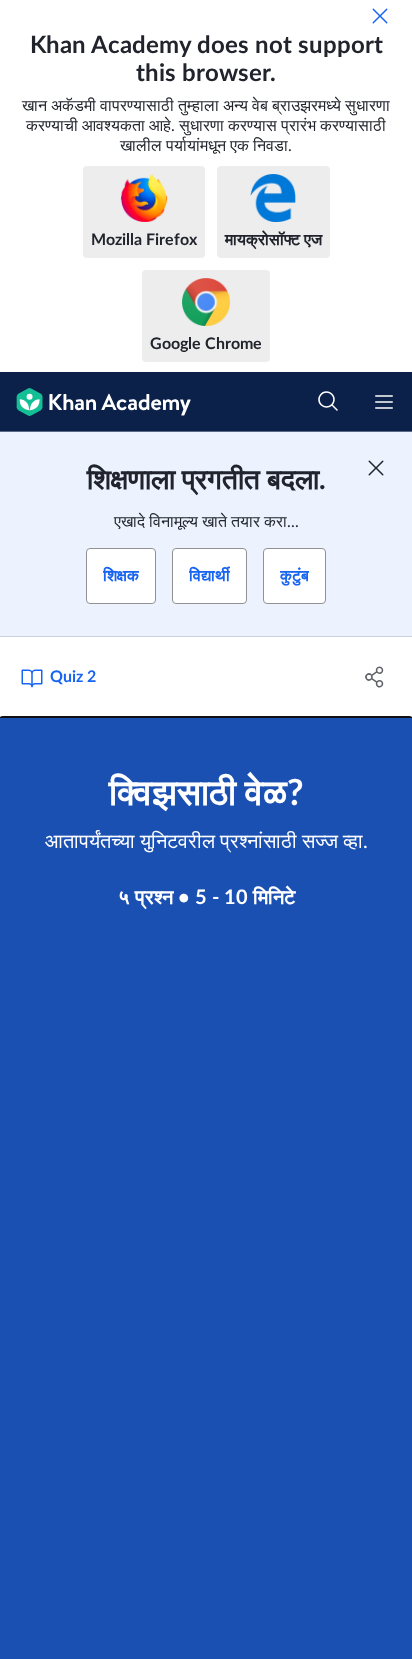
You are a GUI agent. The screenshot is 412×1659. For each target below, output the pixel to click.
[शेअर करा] (374, 677)
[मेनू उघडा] (384, 402)
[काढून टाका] (380, 16)
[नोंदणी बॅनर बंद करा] (376, 468)
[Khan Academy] (95, 402)
